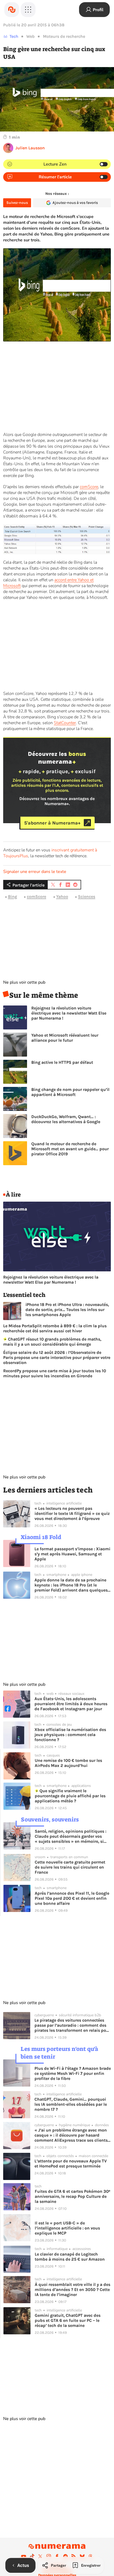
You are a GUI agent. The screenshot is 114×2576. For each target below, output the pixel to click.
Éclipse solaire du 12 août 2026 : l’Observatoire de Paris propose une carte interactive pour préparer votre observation (57, 1357)
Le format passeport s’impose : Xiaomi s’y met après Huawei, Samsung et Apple (72, 1554)
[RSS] (74, 2556)
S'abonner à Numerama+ (52, 823)
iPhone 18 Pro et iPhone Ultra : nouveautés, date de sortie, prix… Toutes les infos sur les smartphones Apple (67, 1310)
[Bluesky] (82, 2556)
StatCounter (65, 723)
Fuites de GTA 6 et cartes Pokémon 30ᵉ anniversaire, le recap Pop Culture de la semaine (73, 2196)
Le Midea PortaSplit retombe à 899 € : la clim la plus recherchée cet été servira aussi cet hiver (55, 1328)
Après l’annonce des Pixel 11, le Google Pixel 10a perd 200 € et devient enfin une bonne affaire (72, 1898)
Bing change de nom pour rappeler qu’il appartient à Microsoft (70, 1092)
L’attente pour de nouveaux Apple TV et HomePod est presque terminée (71, 2163)
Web (30, 36)
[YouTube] (24, 2556)
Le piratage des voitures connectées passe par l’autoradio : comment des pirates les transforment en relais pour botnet (72, 2025)
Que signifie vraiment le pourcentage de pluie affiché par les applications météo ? (70, 1796)
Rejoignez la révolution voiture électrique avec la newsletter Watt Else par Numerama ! (69, 1013)
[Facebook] (57, 2556)
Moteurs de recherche (64, 36)
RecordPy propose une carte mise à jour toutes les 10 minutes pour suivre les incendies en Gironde (55, 1373)
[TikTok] (32, 2556)
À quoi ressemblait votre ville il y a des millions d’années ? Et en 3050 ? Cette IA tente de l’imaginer (73, 2289)
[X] (40, 2556)
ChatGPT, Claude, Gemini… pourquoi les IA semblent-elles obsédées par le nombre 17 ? (71, 2104)
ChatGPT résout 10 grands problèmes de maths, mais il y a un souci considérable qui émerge (52, 1342)
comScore (89, 487)
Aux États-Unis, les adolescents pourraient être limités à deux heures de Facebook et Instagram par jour (71, 1704)
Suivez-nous (17, 203)
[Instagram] (49, 2556)
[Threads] (90, 2556)
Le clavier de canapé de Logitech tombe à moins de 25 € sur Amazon (70, 2257)
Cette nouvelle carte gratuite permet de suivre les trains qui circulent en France (70, 1867)
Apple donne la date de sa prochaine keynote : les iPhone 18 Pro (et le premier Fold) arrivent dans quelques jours (71, 1585)
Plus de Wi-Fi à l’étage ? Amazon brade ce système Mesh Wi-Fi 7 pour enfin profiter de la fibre (73, 2073)
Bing (12, 897)
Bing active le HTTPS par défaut (62, 1062)
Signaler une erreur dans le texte (35, 872)
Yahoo (62, 897)
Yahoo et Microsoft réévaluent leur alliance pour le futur (65, 1038)
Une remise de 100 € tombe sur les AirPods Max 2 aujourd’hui (68, 1763)
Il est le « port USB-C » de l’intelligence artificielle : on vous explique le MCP (67, 2228)
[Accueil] (12, 10)
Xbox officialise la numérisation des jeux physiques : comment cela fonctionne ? (70, 1735)
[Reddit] (65, 2556)
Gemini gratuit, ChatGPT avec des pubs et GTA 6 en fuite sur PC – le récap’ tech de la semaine (68, 2320)
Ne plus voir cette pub (24, 982)
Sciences (87, 897)
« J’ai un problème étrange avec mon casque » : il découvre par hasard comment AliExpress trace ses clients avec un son (71, 2135)
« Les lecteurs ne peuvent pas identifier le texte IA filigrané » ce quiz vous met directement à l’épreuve (72, 1513)
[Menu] (28, 10)
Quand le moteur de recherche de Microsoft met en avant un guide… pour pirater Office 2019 (70, 1149)
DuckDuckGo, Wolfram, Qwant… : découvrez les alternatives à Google (66, 1119)
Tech (14, 36)
